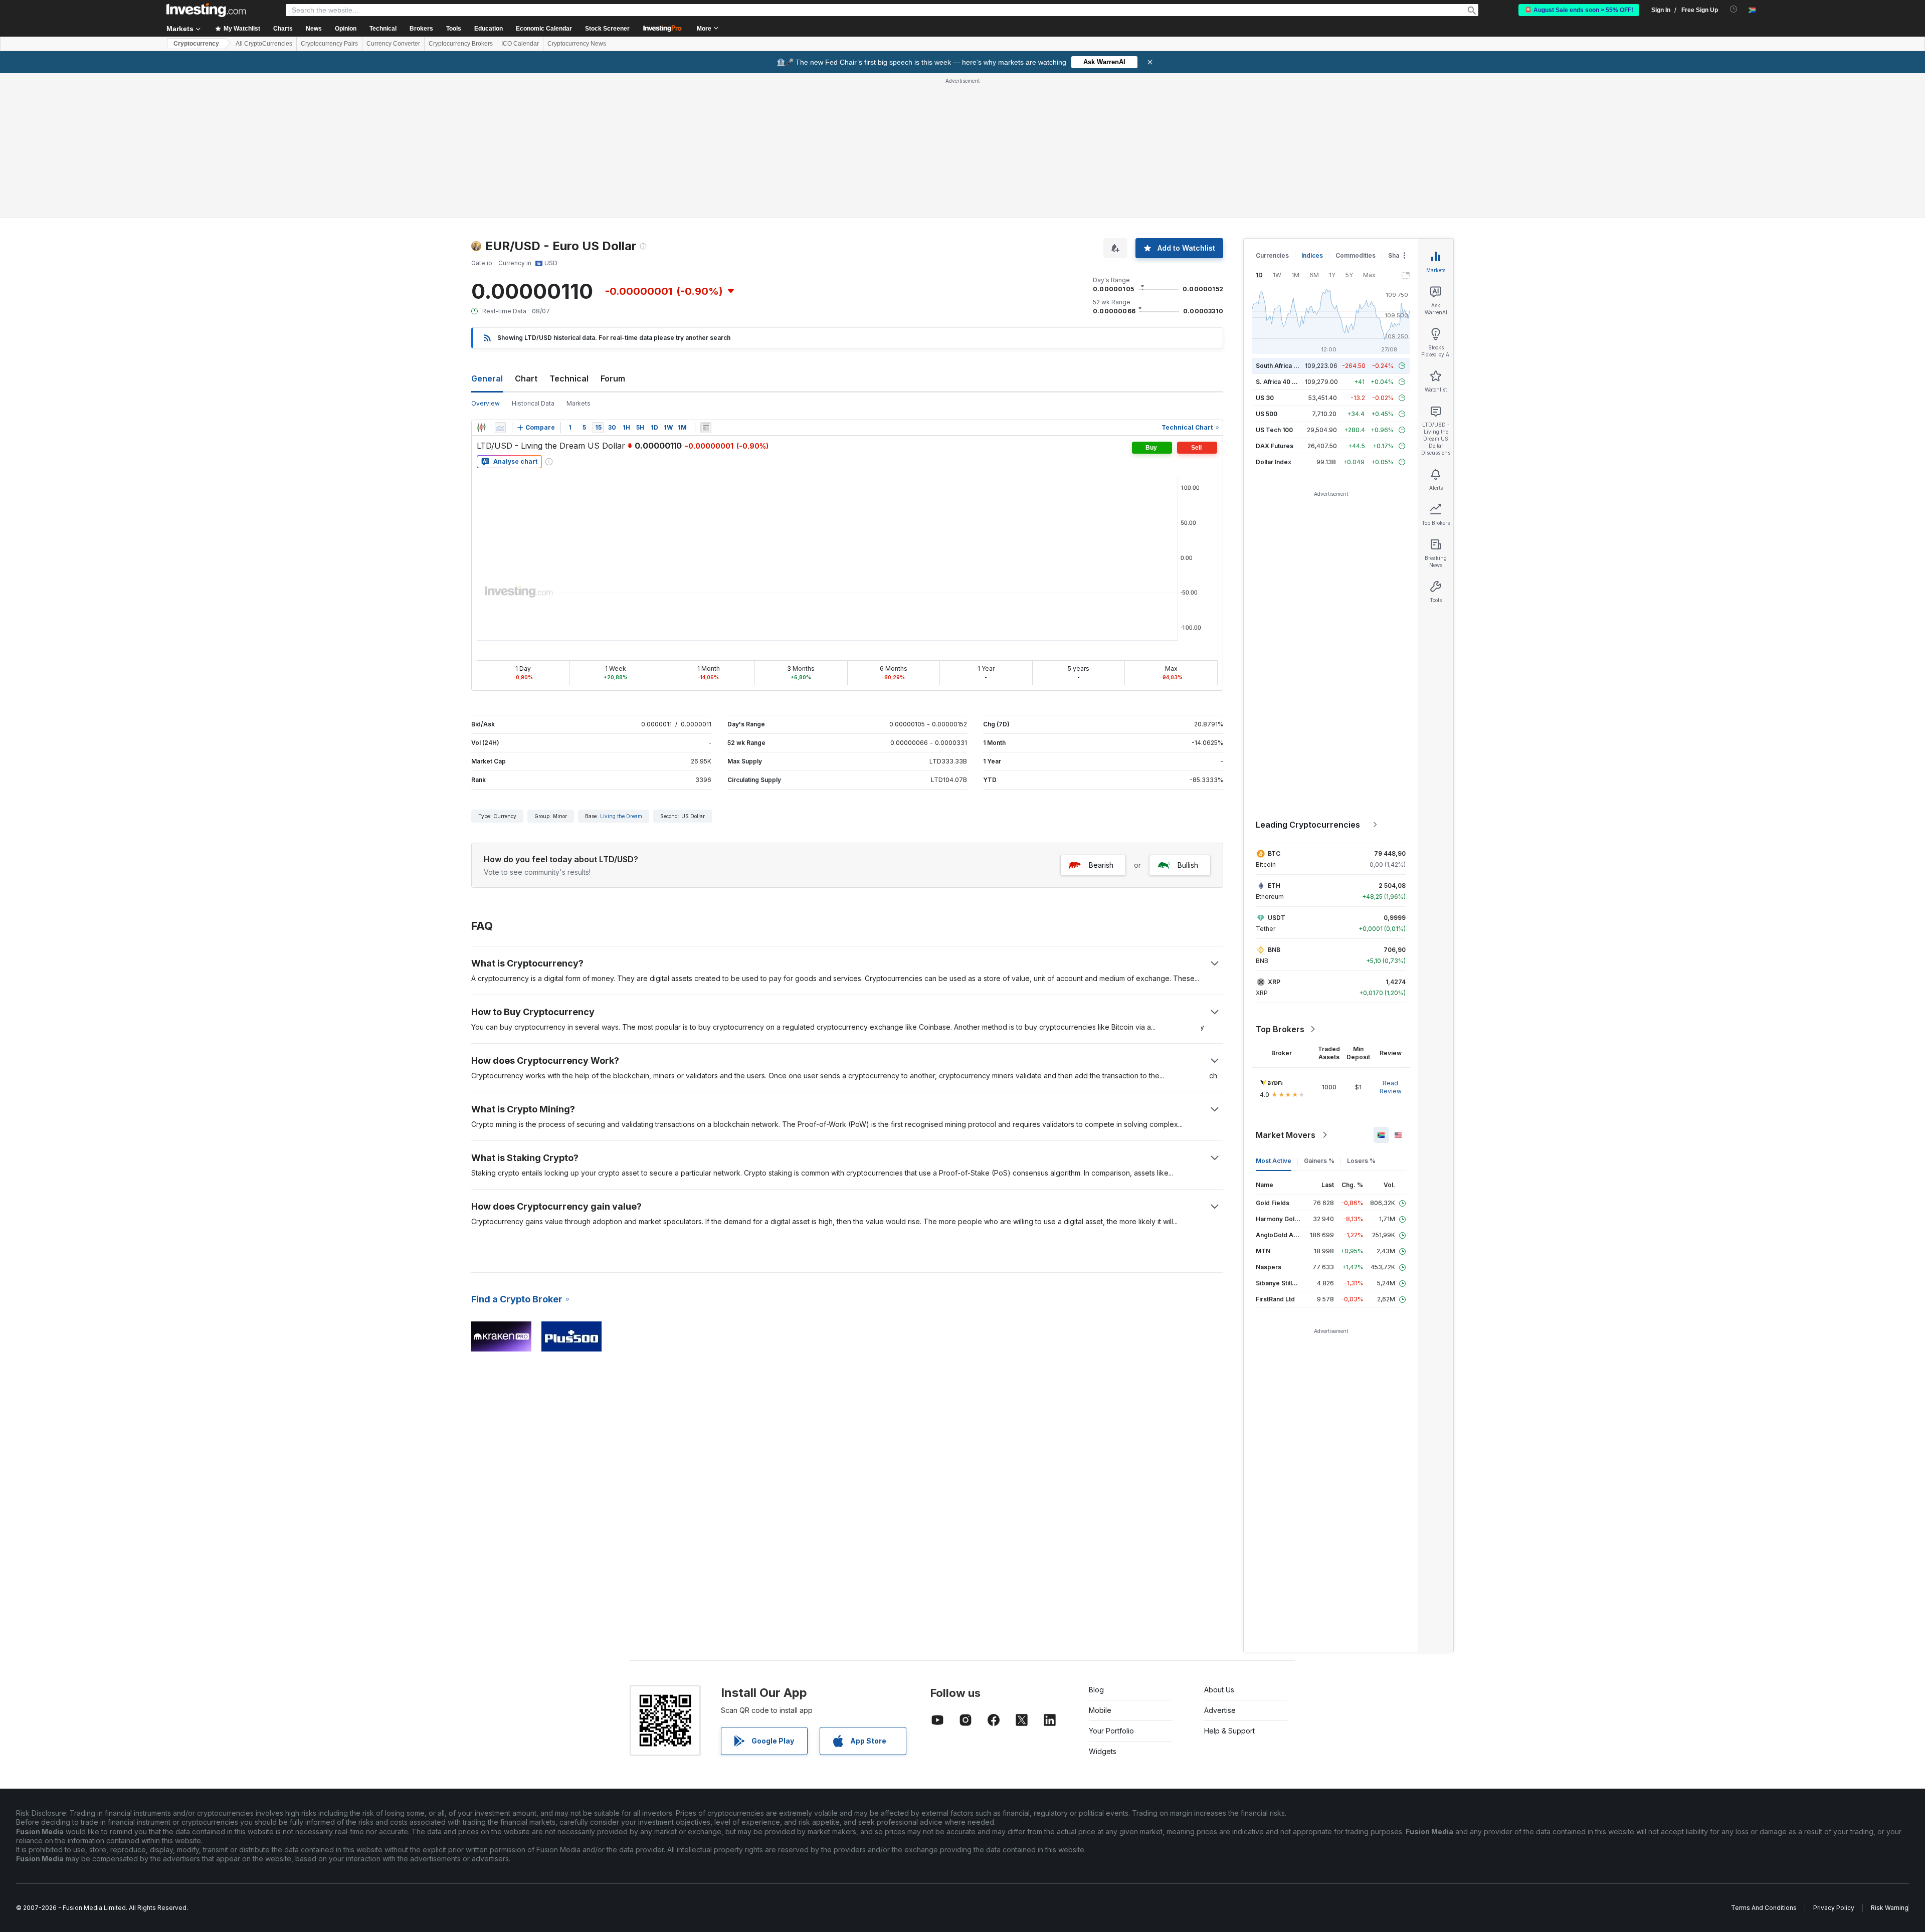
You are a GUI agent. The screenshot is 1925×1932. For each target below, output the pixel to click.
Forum (613, 378)
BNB (1274, 950)
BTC (1274, 853)
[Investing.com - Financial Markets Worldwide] (206, 10)
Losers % (1361, 1161)
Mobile (1100, 1710)
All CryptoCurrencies (264, 44)
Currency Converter (393, 44)
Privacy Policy (1834, 1908)
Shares (1399, 255)
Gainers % (1319, 1161)
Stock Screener (607, 29)
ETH (1274, 886)
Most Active (1274, 1161)
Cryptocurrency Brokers (461, 44)
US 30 (1265, 398)
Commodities (1356, 255)
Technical (569, 378)
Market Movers (1286, 1135)
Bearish (1101, 865)
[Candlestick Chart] (481, 428)
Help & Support (1229, 1731)
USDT (1277, 918)
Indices (1312, 255)
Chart (526, 378)
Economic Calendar (544, 29)
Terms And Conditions (1764, 1908)
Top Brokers (1280, 1029)
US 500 (1267, 414)
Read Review (1391, 1087)
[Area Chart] (500, 428)
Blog (1096, 1690)
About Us (1219, 1690)
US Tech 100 (1274, 430)
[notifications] (1734, 9)
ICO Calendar (520, 44)
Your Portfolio (1111, 1731)
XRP (1274, 982)
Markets (579, 403)
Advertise (1220, 1710)
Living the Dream (621, 816)
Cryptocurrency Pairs (329, 44)
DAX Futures (1275, 446)
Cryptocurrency (196, 44)
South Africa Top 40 (1285, 366)
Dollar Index (1274, 462)
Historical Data (533, 403)
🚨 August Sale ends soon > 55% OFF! (1579, 10)
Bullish (1188, 865)
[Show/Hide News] (706, 428)
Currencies (1272, 255)
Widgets (1103, 1751)
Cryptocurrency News (577, 44)
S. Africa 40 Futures (1285, 382)
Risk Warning (1890, 1908)
